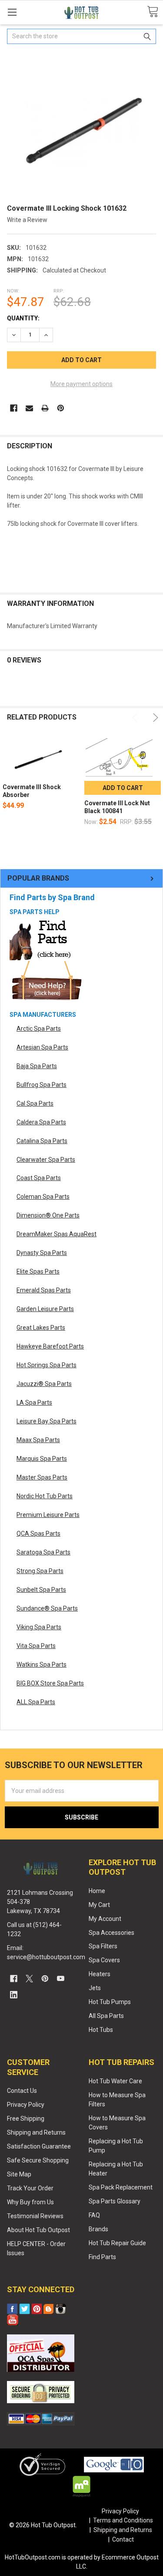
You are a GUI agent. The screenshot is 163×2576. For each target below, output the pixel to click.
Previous (136, 718)
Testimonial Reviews (35, 2216)
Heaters (100, 1974)
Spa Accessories (111, 1933)
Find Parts (102, 2257)
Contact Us (22, 2091)
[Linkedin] (14, 1995)
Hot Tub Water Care (115, 2081)
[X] (29, 1979)
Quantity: (23, 318)
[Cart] (153, 12)
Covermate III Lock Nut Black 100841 (117, 807)
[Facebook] (14, 408)
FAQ (94, 2215)
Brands (98, 2229)
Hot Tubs (101, 2030)
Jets (95, 1988)
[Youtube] (61, 1979)
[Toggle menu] (12, 12)
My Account (105, 1919)
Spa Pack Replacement (121, 2187)
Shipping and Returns (36, 2132)
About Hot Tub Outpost (38, 2230)
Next (154, 718)
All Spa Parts (106, 2016)
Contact (123, 2539)
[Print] (45, 408)
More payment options (81, 384)
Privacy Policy (26, 2105)
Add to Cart (123, 788)
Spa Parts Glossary (115, 2201)
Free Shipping (26, 2119)
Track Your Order (30, 2188)
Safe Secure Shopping (38, 2160)
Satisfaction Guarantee (39, 2146)
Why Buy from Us (30, 2202)
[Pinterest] (61, 408)
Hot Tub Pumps (110, 2002)
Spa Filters (103, 1946)
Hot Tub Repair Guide (117, 2243)
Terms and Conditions (123, 2520)
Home (97, 1891)
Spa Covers (104, 1960)
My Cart (99, 1905)
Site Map (19, 2174)
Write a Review (27, 220)
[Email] (29, 408)
